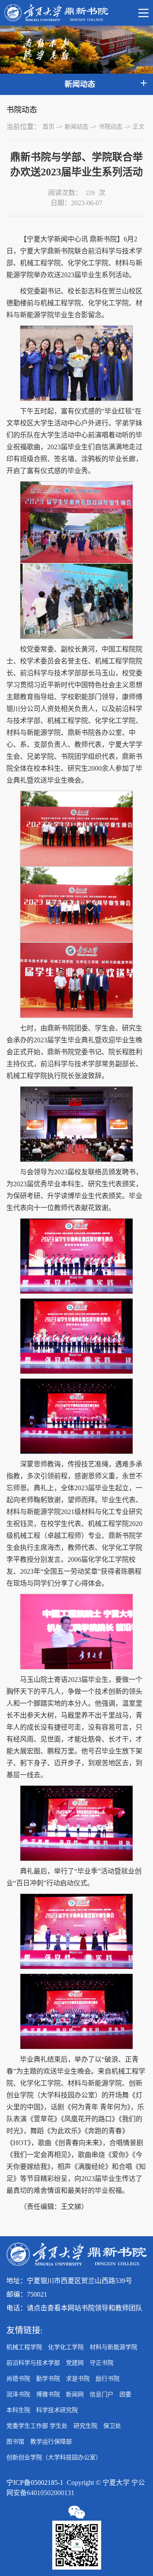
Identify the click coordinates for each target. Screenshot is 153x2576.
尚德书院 (18, 2379)
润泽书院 (18, 2394)
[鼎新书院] (76, 13)
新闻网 (75, 2394)
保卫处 (112, 2426)
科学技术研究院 (57, 2410)
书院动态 (110, 127)
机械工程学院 (24, 2347)
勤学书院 (48, 2379)
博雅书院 (48, 2394)
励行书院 (108, 2379)
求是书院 (78, 2379)
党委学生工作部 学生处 (37, 2426)
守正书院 (102, 2363)
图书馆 (15, 2442)
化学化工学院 (66, 2347)
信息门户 (102, 2394)
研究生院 (85, 2426)
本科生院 (18, 2410)
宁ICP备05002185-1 (35, 2483)
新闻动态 (76, 127)
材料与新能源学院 (113, 2347)
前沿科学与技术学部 (33, 2363)
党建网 (75, 2363)
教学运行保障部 (51, 2442)
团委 (125, 2394)
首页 (48, 127)
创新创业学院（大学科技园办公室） (54, 2457)
